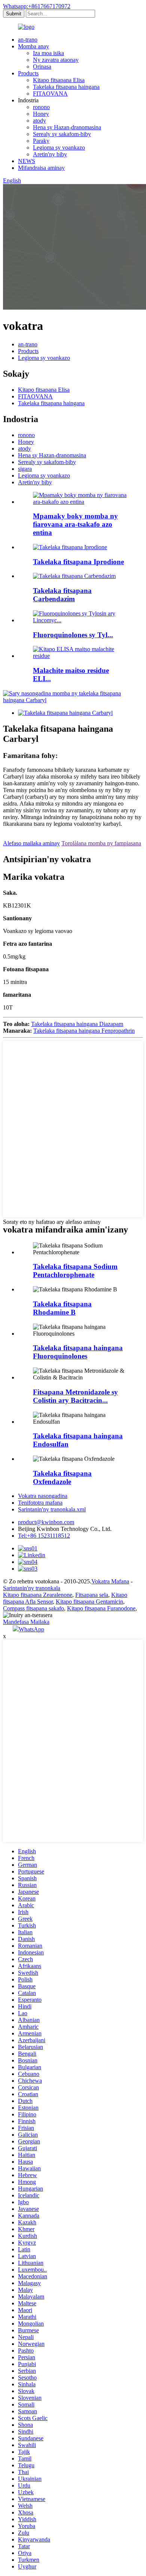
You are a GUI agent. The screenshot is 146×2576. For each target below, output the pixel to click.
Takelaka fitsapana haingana (66, 87)
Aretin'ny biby (50, 154)
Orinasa (42, 67)
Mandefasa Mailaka (26, 1622)
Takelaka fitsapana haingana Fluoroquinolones (78, 1352)
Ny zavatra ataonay (56, 60)
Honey (41, 114)
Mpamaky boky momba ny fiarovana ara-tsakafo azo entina (75, 524)
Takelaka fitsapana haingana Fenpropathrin (84, 1031)
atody (39, 121)
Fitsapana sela (92, 1595)
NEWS (27, 161)
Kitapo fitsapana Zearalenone (38, 1595)
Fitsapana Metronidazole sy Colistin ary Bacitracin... (75, 1396)
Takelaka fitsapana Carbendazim (62, 595)
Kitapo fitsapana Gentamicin (89, 1602)
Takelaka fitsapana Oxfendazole (62, 1477)
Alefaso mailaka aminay (31, 843)
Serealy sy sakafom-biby (62, 134)
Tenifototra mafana (40, 1503)
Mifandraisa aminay (41, 168)
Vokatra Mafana (110, 1581)
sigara (25, 469)
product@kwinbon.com (46, 1522)
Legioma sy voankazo (59, 148)
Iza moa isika (48, 53)
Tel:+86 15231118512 (44, 1536)
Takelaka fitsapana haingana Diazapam (77, 1024)
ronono (41, 107)
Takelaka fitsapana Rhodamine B (62, 1308)
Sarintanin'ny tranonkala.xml (52, 1509)
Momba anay (34, 46)
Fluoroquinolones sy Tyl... (73, 635)
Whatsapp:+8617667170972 (37, 6)
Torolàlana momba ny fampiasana (101, 843)
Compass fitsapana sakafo (34, 1608)
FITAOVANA (50, 94)
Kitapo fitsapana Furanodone (101, 1608)
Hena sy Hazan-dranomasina (67, 127)
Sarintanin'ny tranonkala (32, 1588)
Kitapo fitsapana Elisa (59, 80)
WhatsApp (31, 1629)
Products (28, 73)
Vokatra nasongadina (43, 1496)
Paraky (41, 141)
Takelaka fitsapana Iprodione (78, 562)
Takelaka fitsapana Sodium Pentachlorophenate (75, 1271)
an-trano (28, 40)
